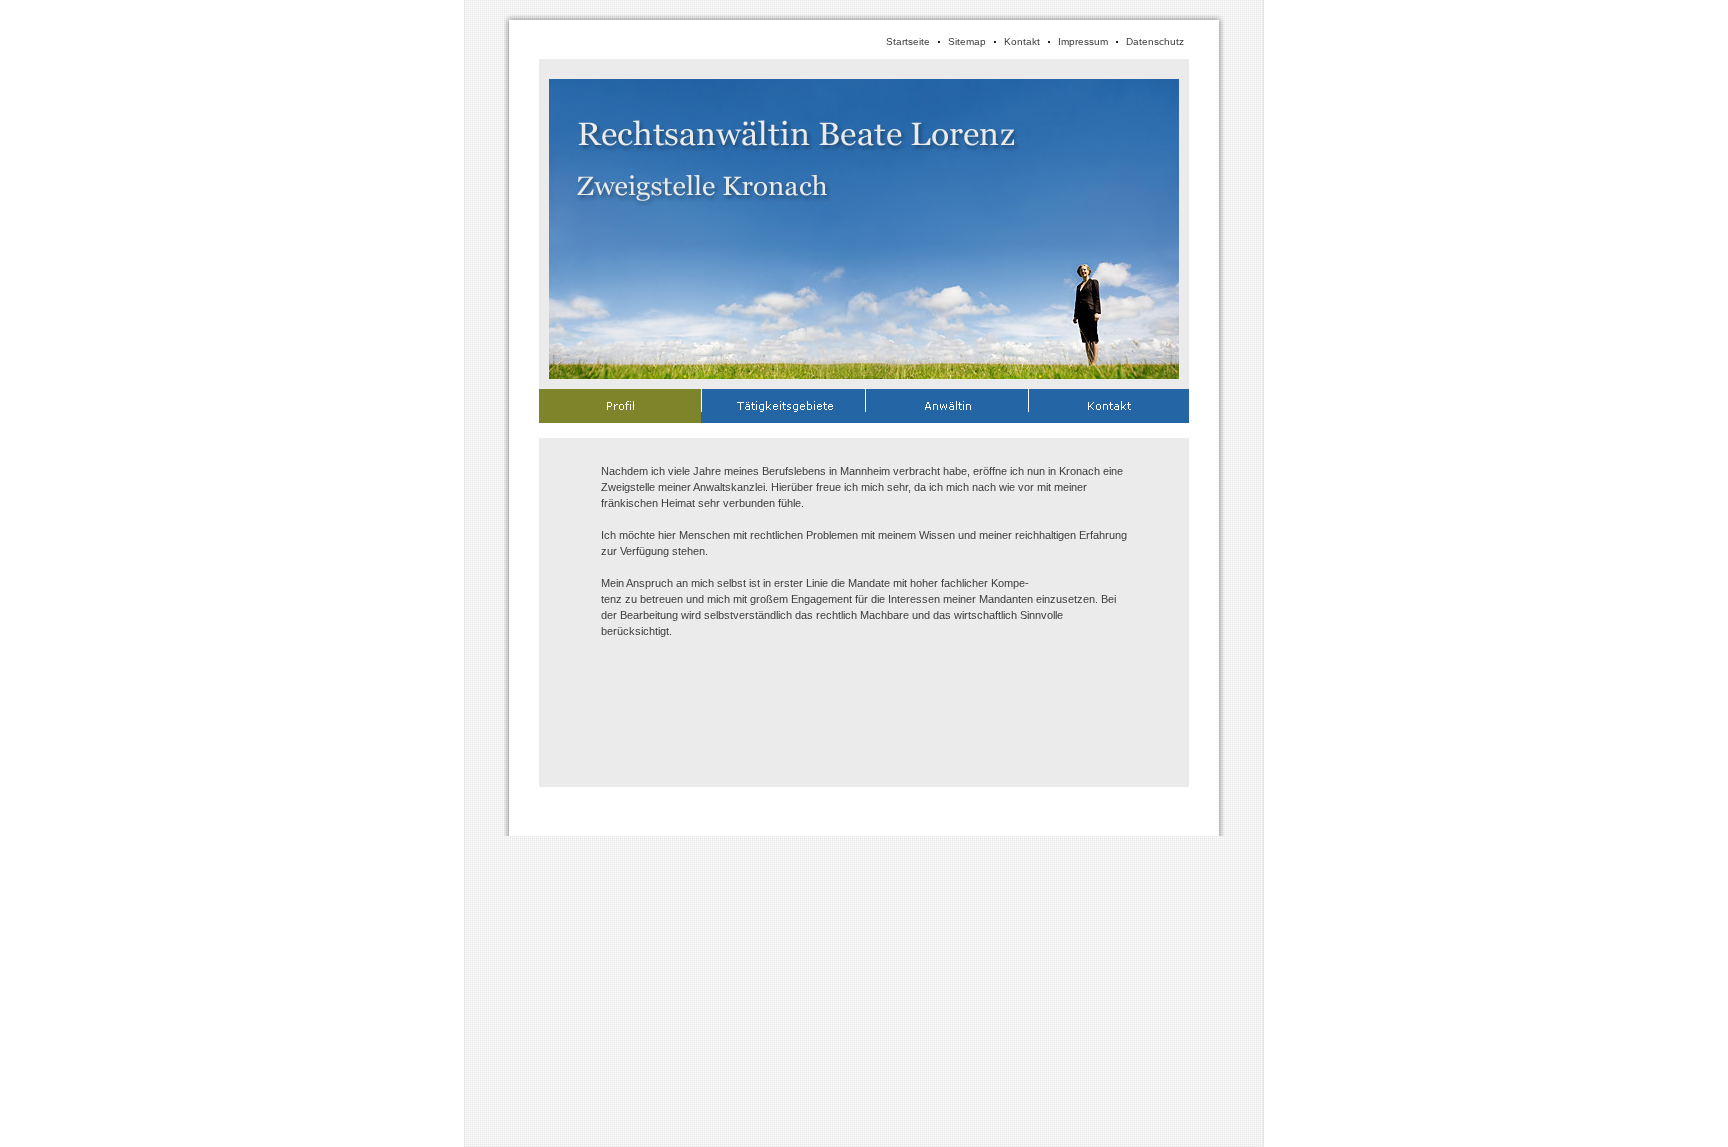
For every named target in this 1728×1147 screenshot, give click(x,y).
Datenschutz (1155, 41)
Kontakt (1022, 41)
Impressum (1083, 41)
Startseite (908, 41)
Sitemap (967, 41)
